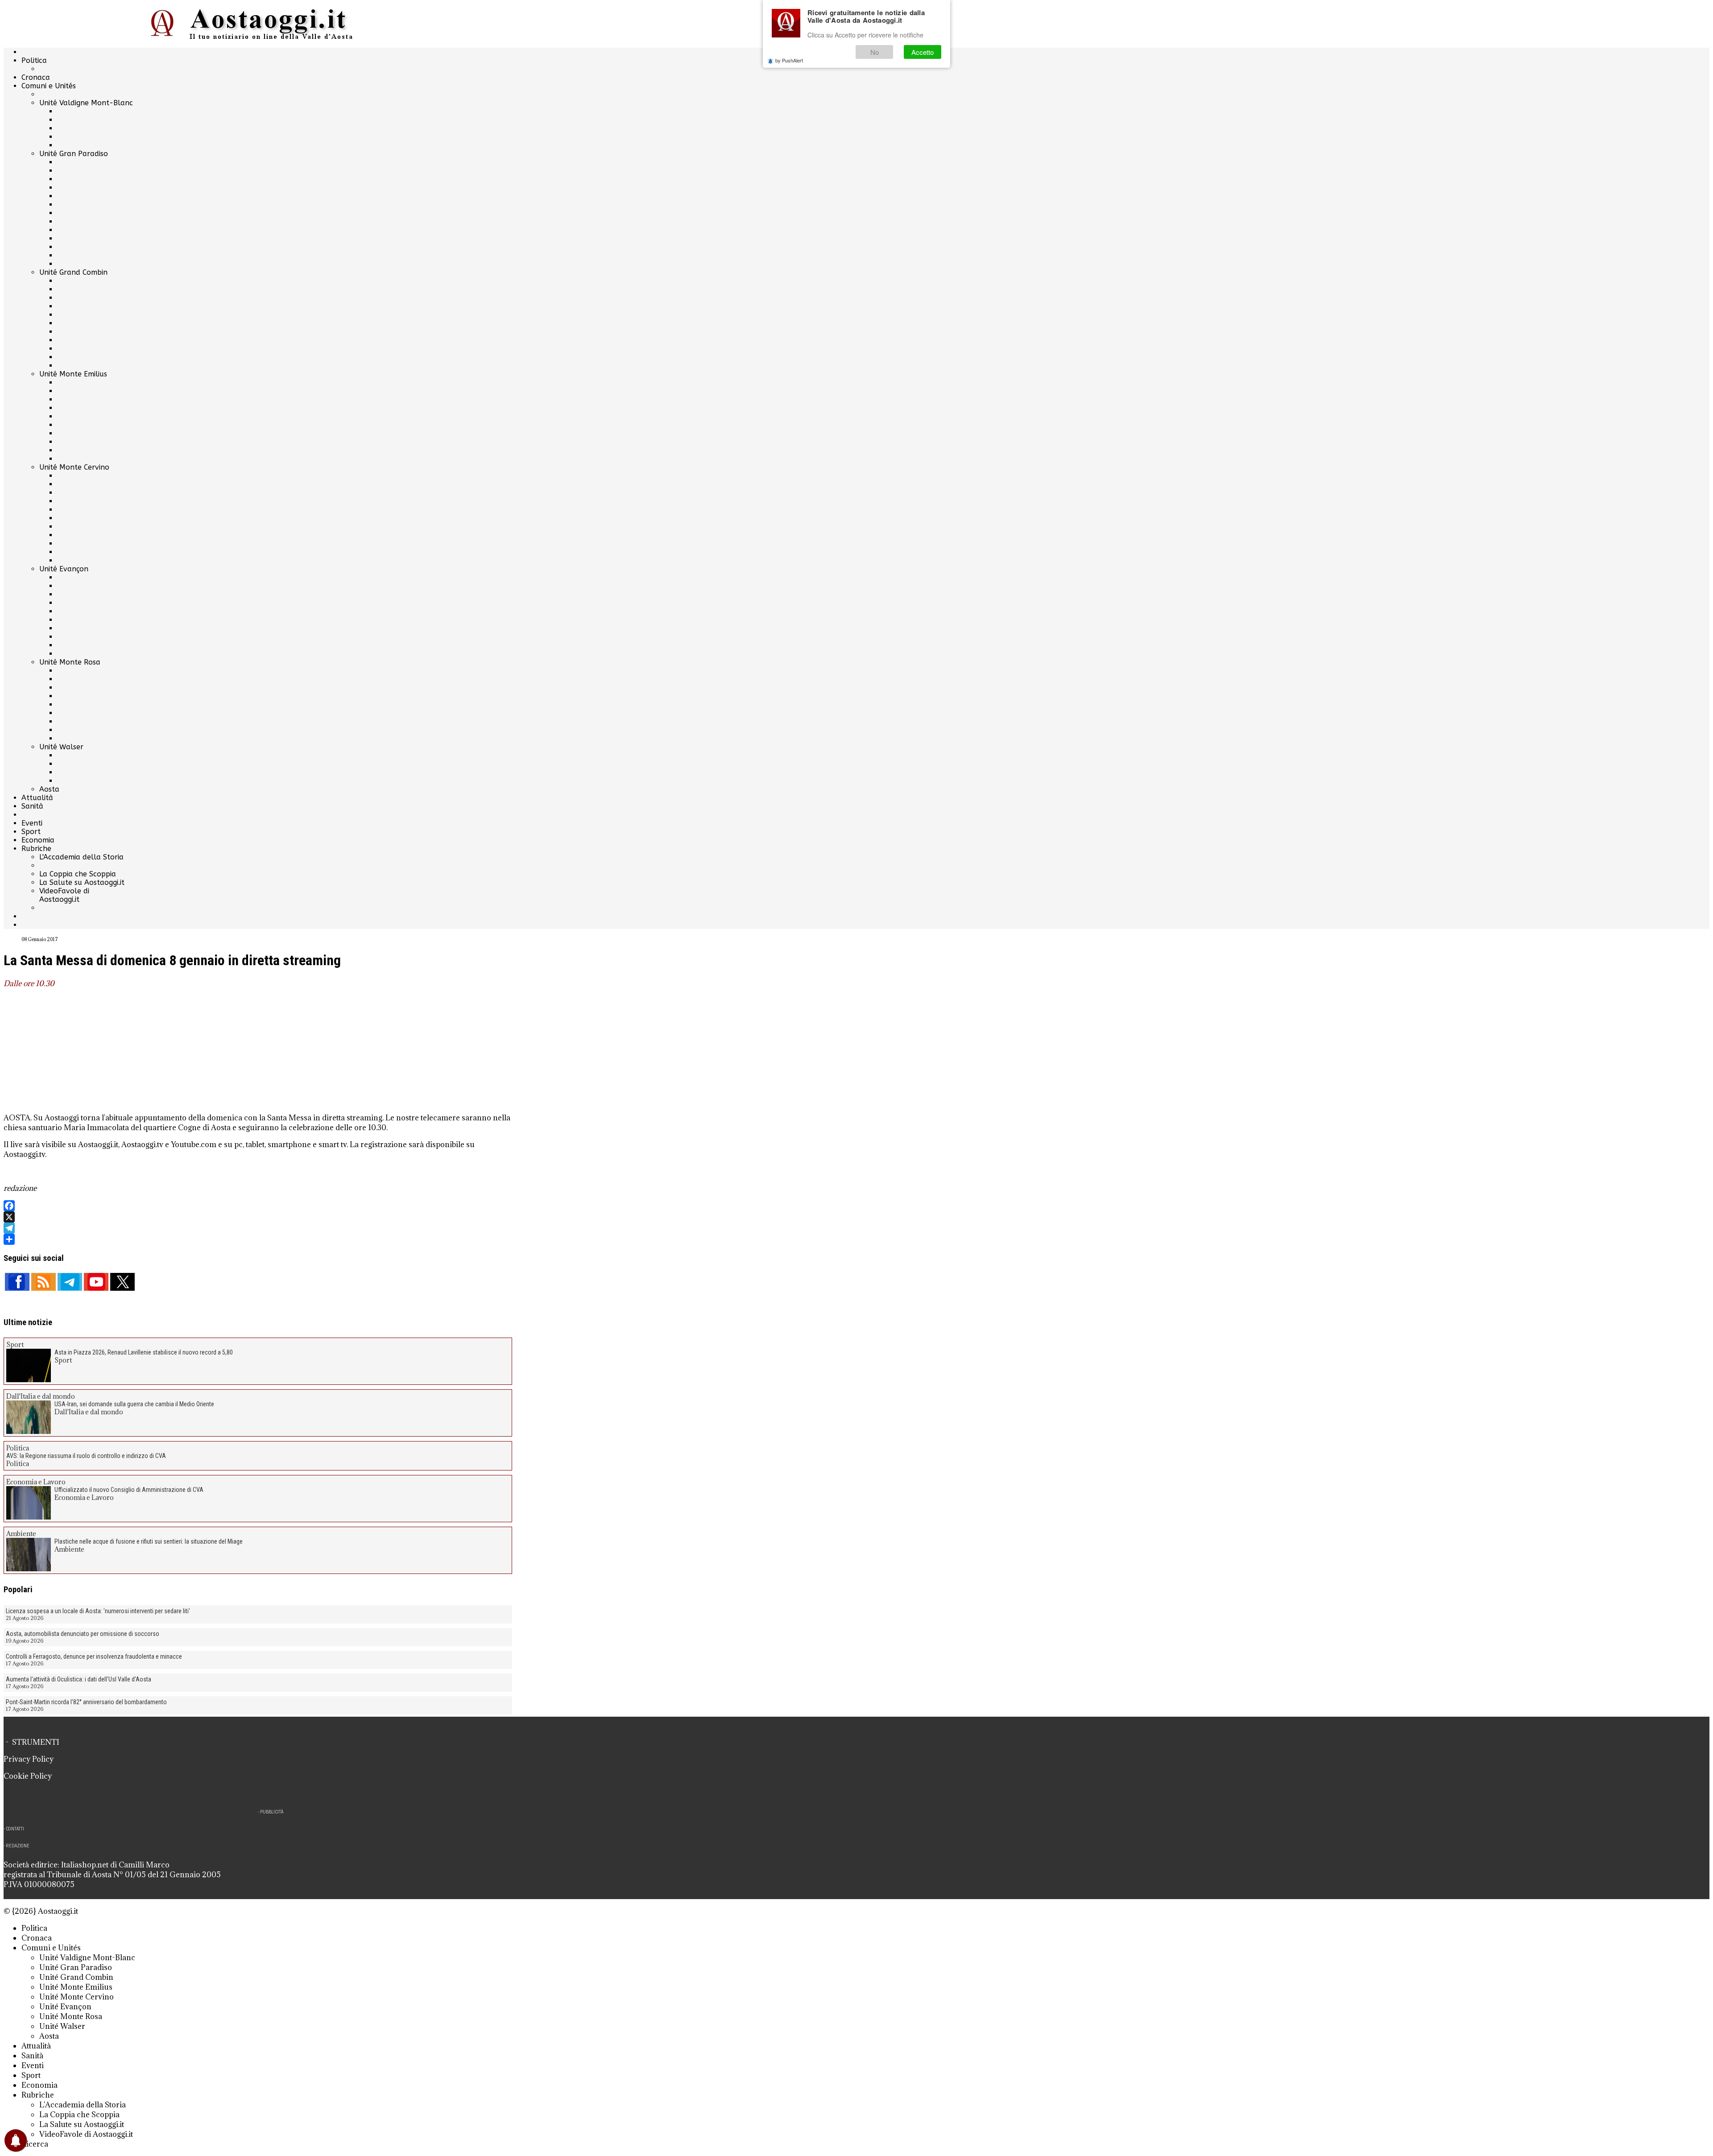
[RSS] (43, 1282)
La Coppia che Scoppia (78, 874)
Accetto (923, 52)
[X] (258, 1217)
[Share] (258, 1239)
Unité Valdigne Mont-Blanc (86, 103)
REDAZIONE (18, 1846)
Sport (31, 832)
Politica (34, 60)
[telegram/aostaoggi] (70, 1282)
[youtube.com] (96, 1282)
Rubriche (36, 849)
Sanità (32, 806)
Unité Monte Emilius (73, 374)
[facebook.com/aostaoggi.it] (17, 1282)
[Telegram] (258, 1228)
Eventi (32, 823)
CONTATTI (15, 1829)
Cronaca (36, 77)
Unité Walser (61, 747)
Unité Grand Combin (73, 272)
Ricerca (35, 2144)
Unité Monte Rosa (70, 662)
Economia (38, 840)
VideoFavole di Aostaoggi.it (64, 895)
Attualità (37, 798)
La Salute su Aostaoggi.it (82, 882)
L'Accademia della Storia (81, 857)
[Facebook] (258, 1206)
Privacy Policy (29, 1759)
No (875, 52)
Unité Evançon (64, 569)
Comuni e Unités (49, 86)
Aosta (49, 789)
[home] (258, 24)
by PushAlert (789, 60)
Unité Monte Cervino (74, 467)
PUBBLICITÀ (272, 1812)
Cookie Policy (28, 1776)
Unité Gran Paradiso (74, 154)
